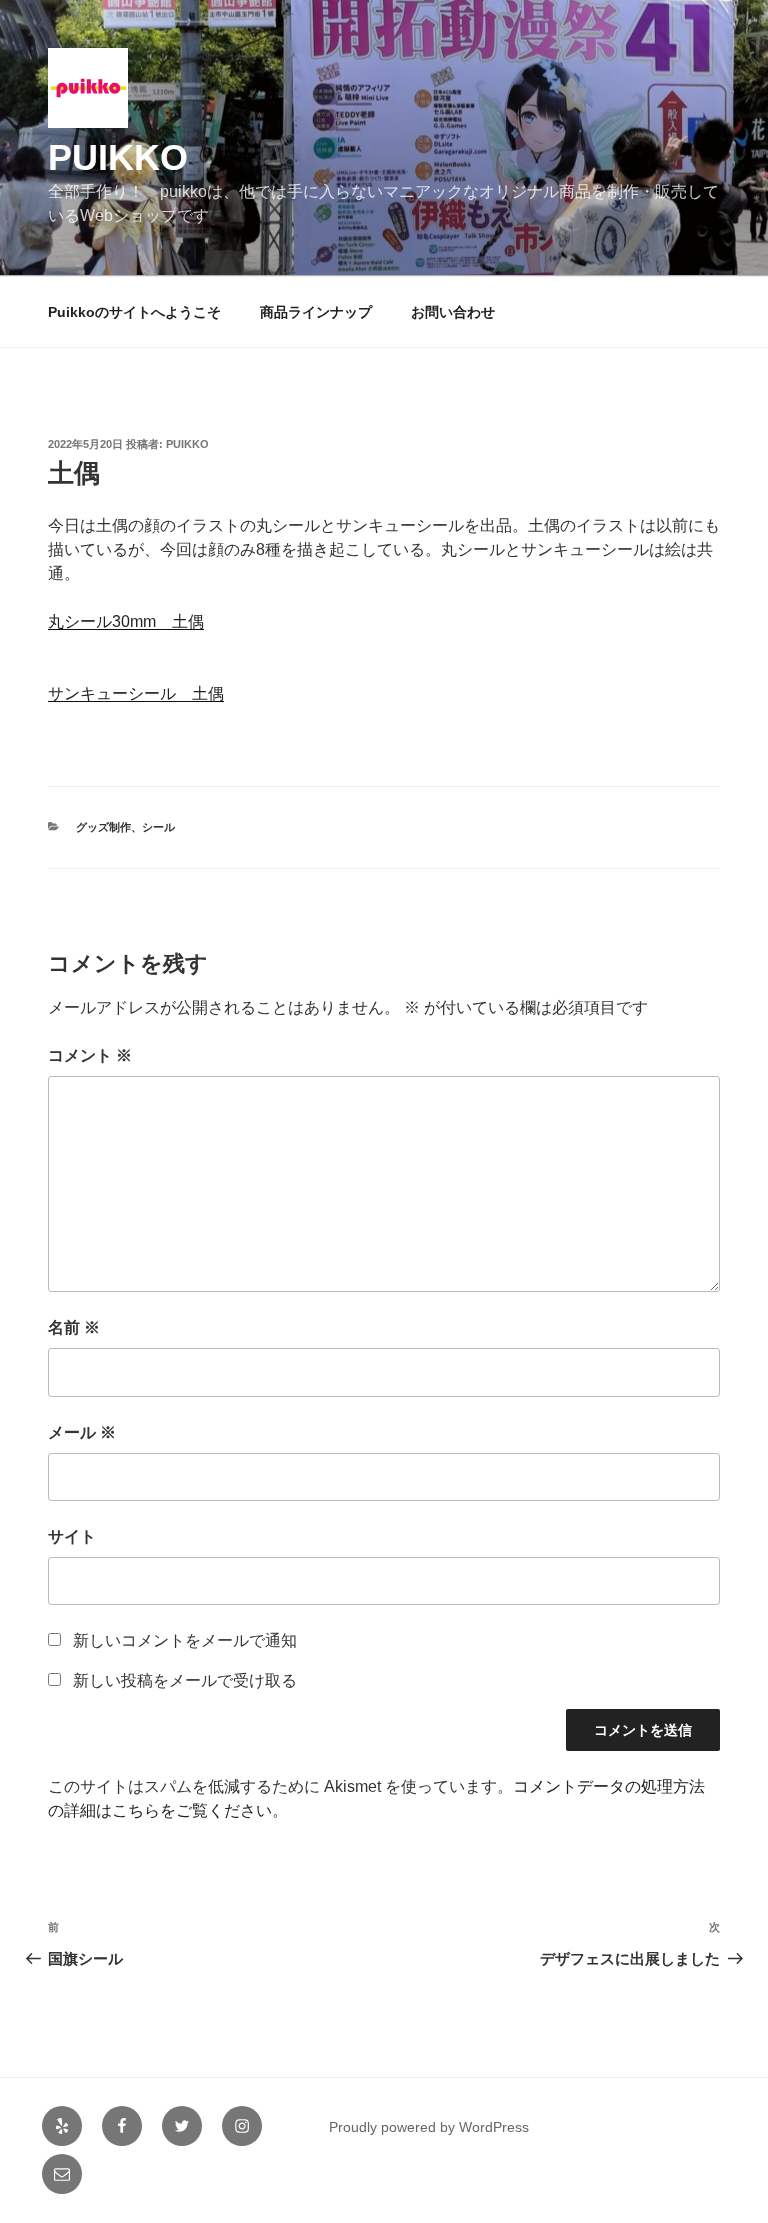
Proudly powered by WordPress (429, 2127)
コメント (90, 1055)
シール (158, 827)
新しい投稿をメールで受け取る (185, 1680)
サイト (72, 1536)
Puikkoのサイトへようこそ (134, 312)
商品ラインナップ (316, 312)
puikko (118, 157)
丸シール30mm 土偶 (126, 621)
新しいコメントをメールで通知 (185, 1640)
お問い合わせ (453, 312)
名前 (74, 1327)
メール (82, 1432)
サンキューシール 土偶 (136, 693)
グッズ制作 (103, 827)
